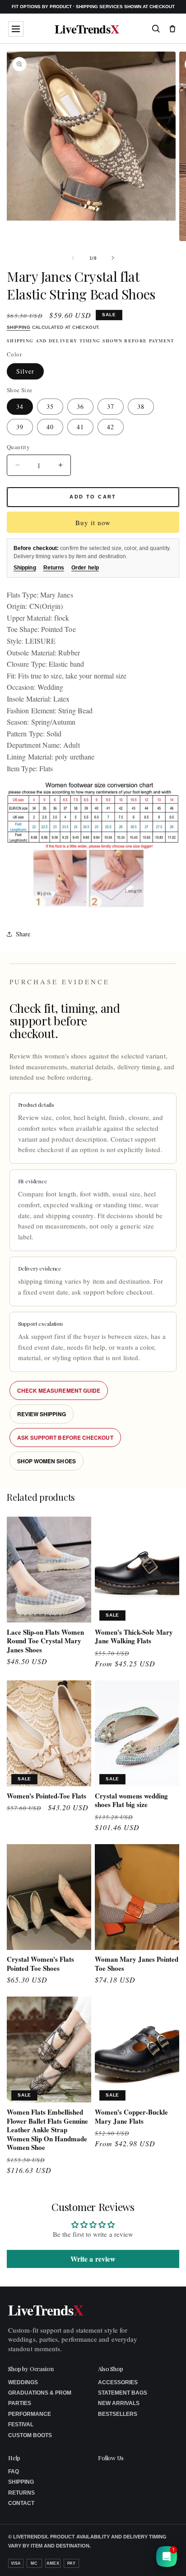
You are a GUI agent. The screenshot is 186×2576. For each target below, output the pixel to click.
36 (80, 406)
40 (50, 427)
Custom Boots (30, 2435)
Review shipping (42, 1414)
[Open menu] (16, 29)
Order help (85, 568)
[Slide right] (113, 258)
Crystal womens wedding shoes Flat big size (131, 1800)
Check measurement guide (59, 1390)
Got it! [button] (160, 2558)
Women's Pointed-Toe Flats (46, 1796)
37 (111, 406)
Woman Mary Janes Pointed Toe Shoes (137, 1964)
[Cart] (172, 28)
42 (111, 427)
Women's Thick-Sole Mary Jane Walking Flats (134, 1637)
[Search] (156, 28)
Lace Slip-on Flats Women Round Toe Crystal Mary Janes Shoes (45, 1641)
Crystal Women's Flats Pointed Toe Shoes (40, 1964)
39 (20, 427)
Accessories (118, 2382)
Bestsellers (118, 2414)
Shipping (19, 327)
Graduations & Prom (40, 2393)
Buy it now (93, 522)
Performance (30, 2414)
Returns (54, 568)
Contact (21, 2503)
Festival (21, 2424)
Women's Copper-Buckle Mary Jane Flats (131, 2117)
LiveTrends (87, 29)
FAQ (14, 2472)
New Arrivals (119, 2403)
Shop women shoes (46, 1461)
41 (80, 427)
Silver (25, 371)
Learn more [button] (105, 2562)
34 (20, 406)
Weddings (23, 2382)
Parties (20, 2403)
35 (50, 406)
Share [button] (23, 934)
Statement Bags (123, 2393)
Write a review (93, 2259)
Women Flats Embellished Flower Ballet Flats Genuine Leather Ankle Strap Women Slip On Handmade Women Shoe (47, 2130)
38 (141, 406)
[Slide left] (73, 258)
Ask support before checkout (65, 1437)
